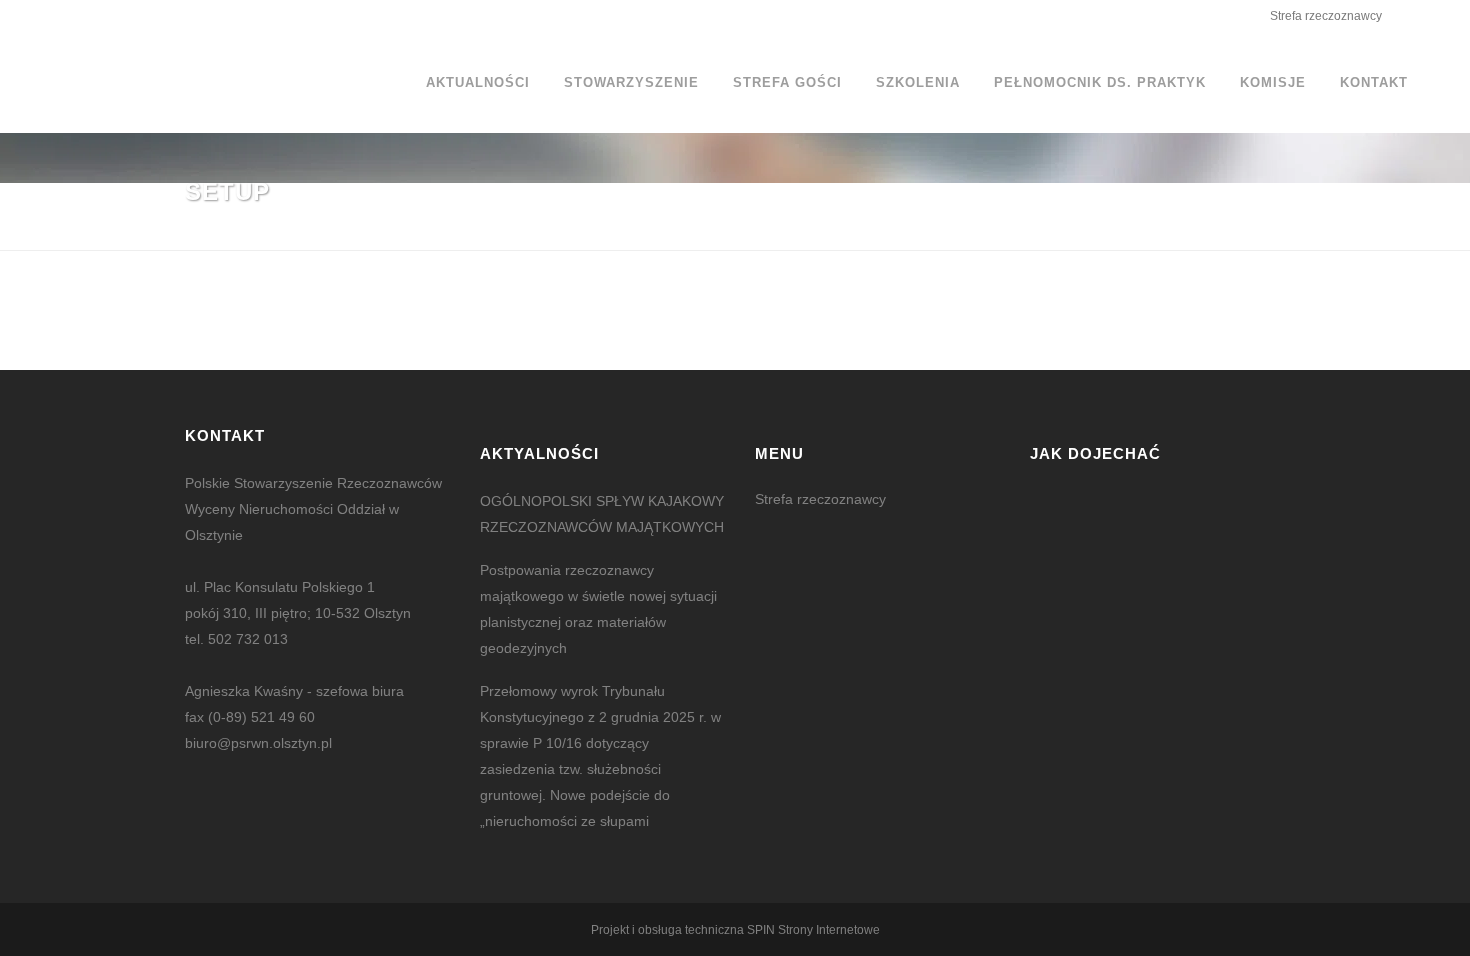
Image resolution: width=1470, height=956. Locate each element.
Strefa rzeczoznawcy (1326, 16)
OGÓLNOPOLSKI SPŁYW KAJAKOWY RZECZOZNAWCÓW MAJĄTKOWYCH (602, 514)
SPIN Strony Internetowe (813, 930)
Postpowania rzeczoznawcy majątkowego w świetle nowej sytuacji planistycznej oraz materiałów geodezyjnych (598, 609)
